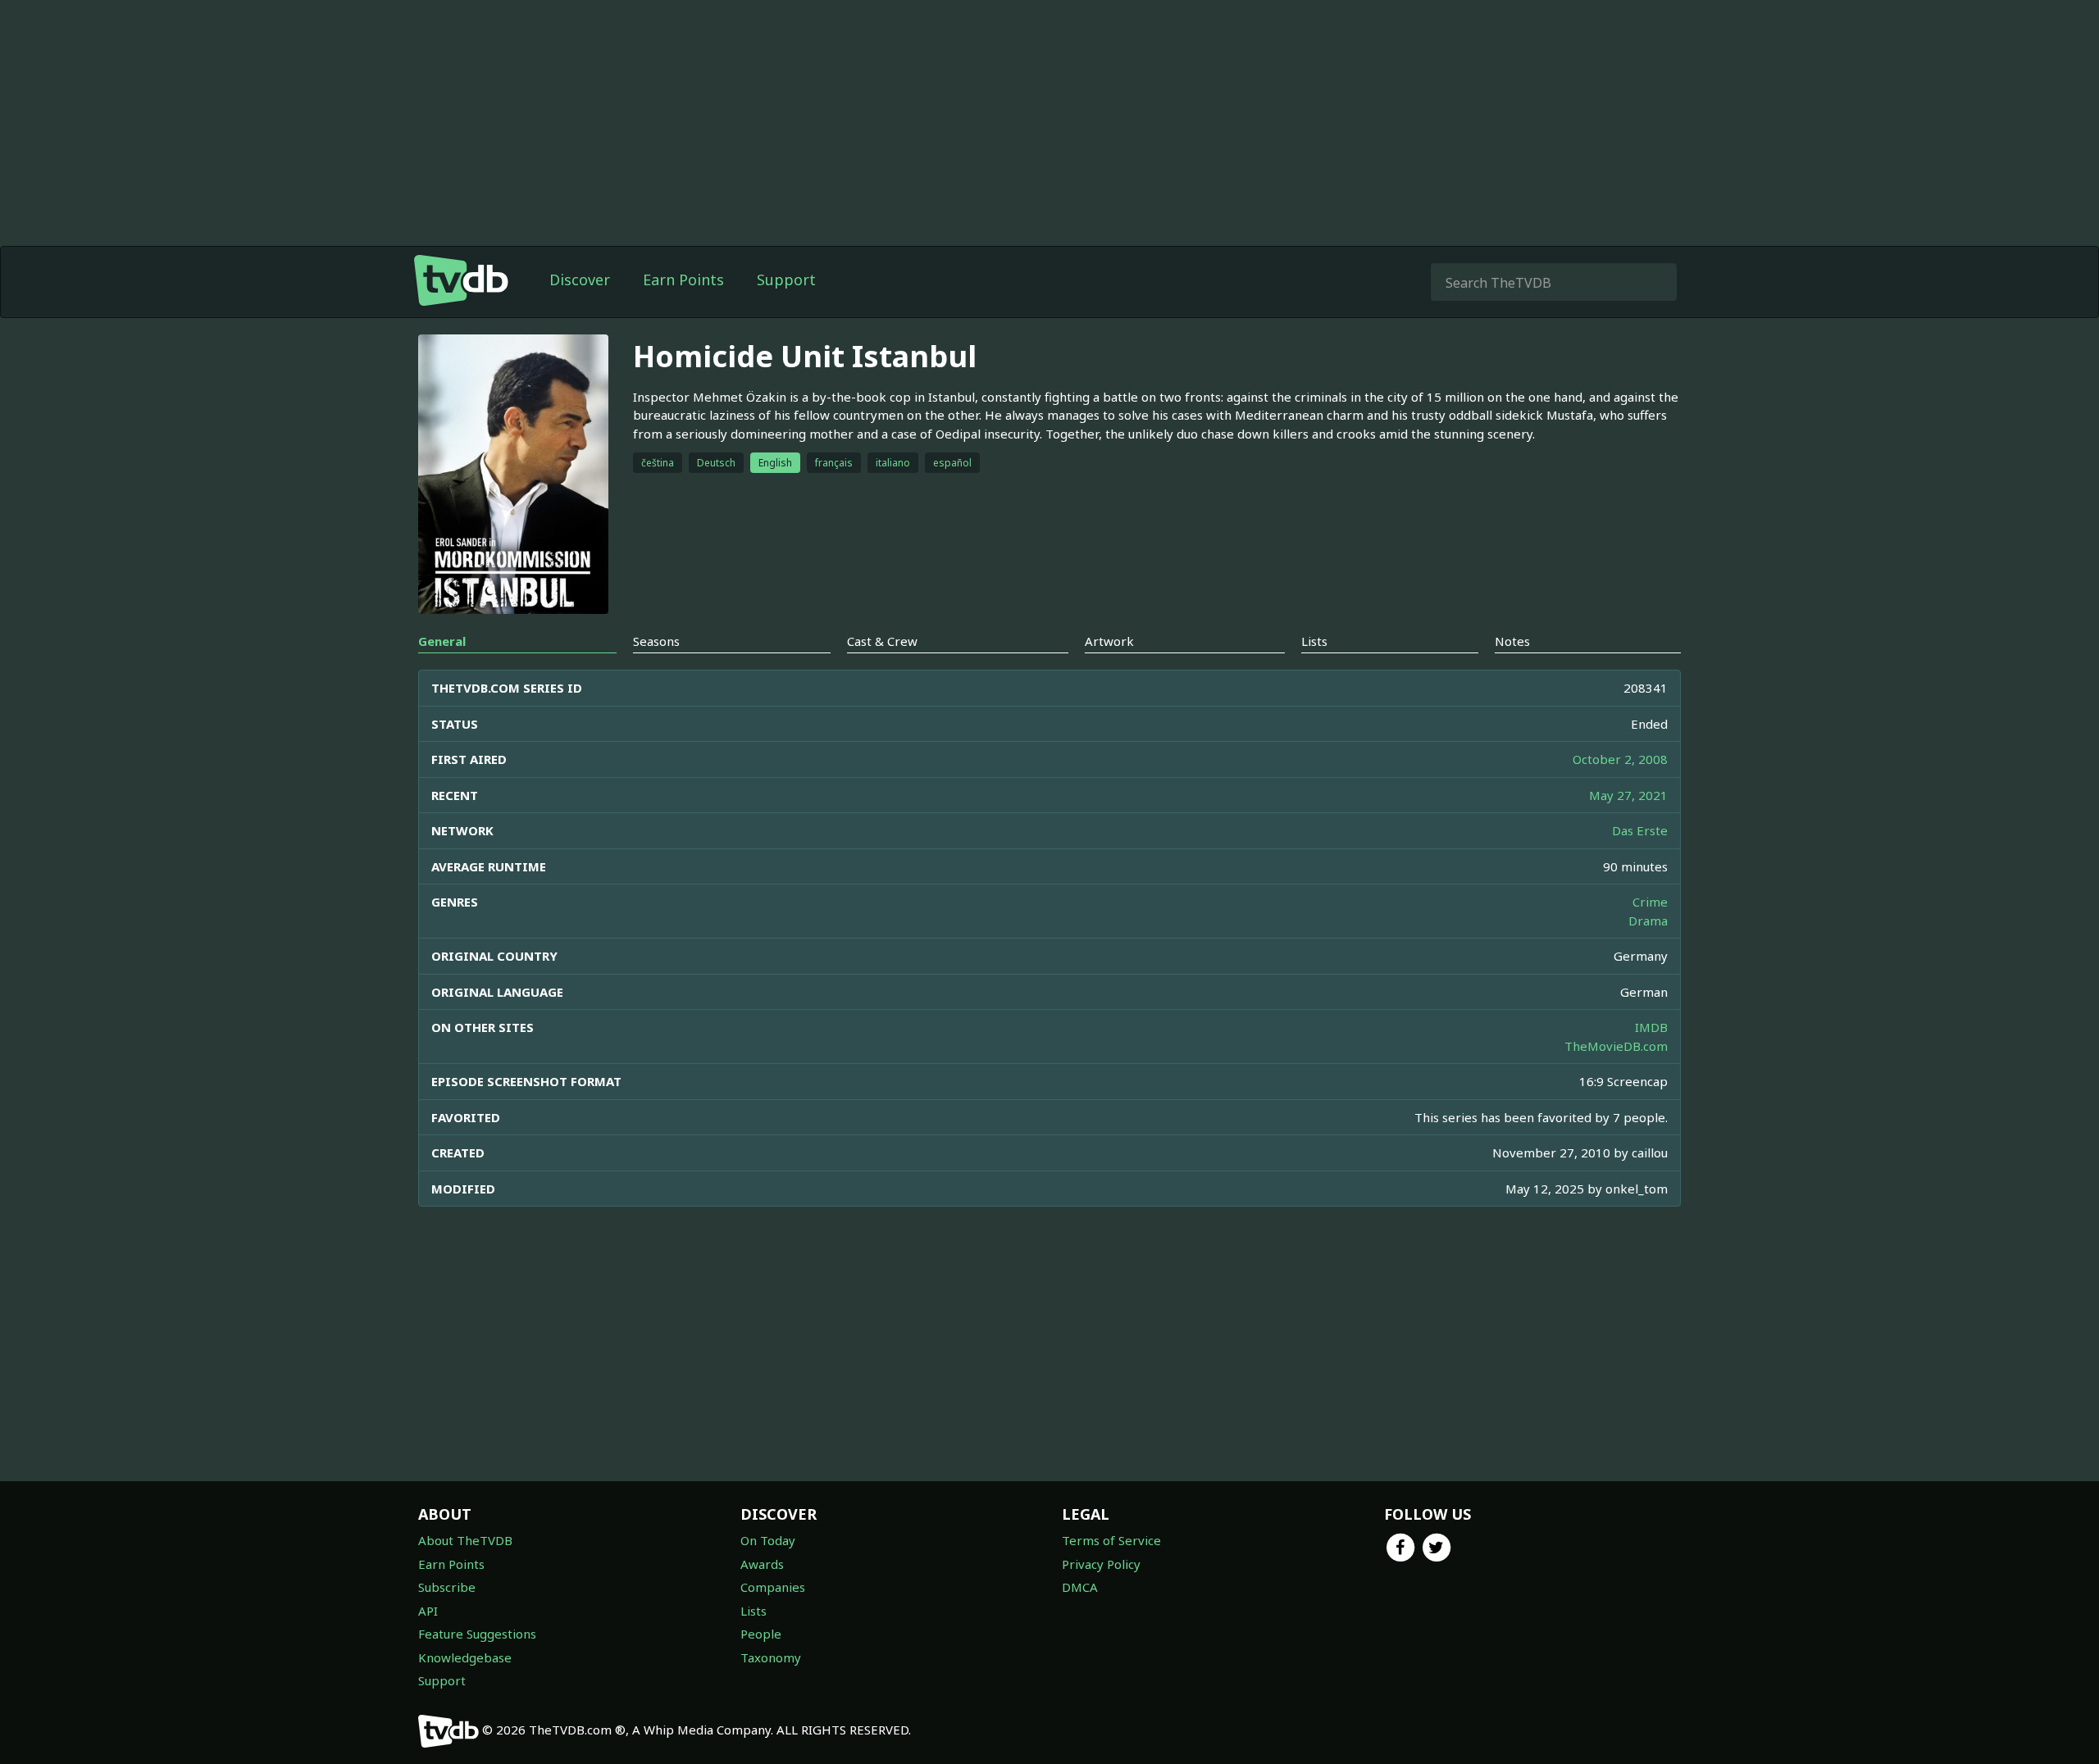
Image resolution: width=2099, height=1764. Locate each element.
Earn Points (683, 280)
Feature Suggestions (477, 1634)
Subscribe (447, 1587)
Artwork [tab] (1109, 641)
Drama (1648, 921)
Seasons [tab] (656, 641)
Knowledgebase (465, 1657)
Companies (773, 1587)
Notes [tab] (1512, 641)
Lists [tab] (1314, 641)
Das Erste (1640, 830)
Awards (762, 1564)
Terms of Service (1111, 1540)
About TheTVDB (465, 1540)
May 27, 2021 (1628, 795)
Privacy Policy (1101, 1564)
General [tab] (442, 641)
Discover (580, 280)
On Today (768, 1540)
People (761, 1634)
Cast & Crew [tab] (882, 641)
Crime (1650, 902)
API (428, 1611)
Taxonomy (771, 1657)
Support (786, 280)
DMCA (1080, 1587)
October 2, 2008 (1620, 759)
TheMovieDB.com (1616, 1046)
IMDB (1651, 1027)
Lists (754, 1611)
